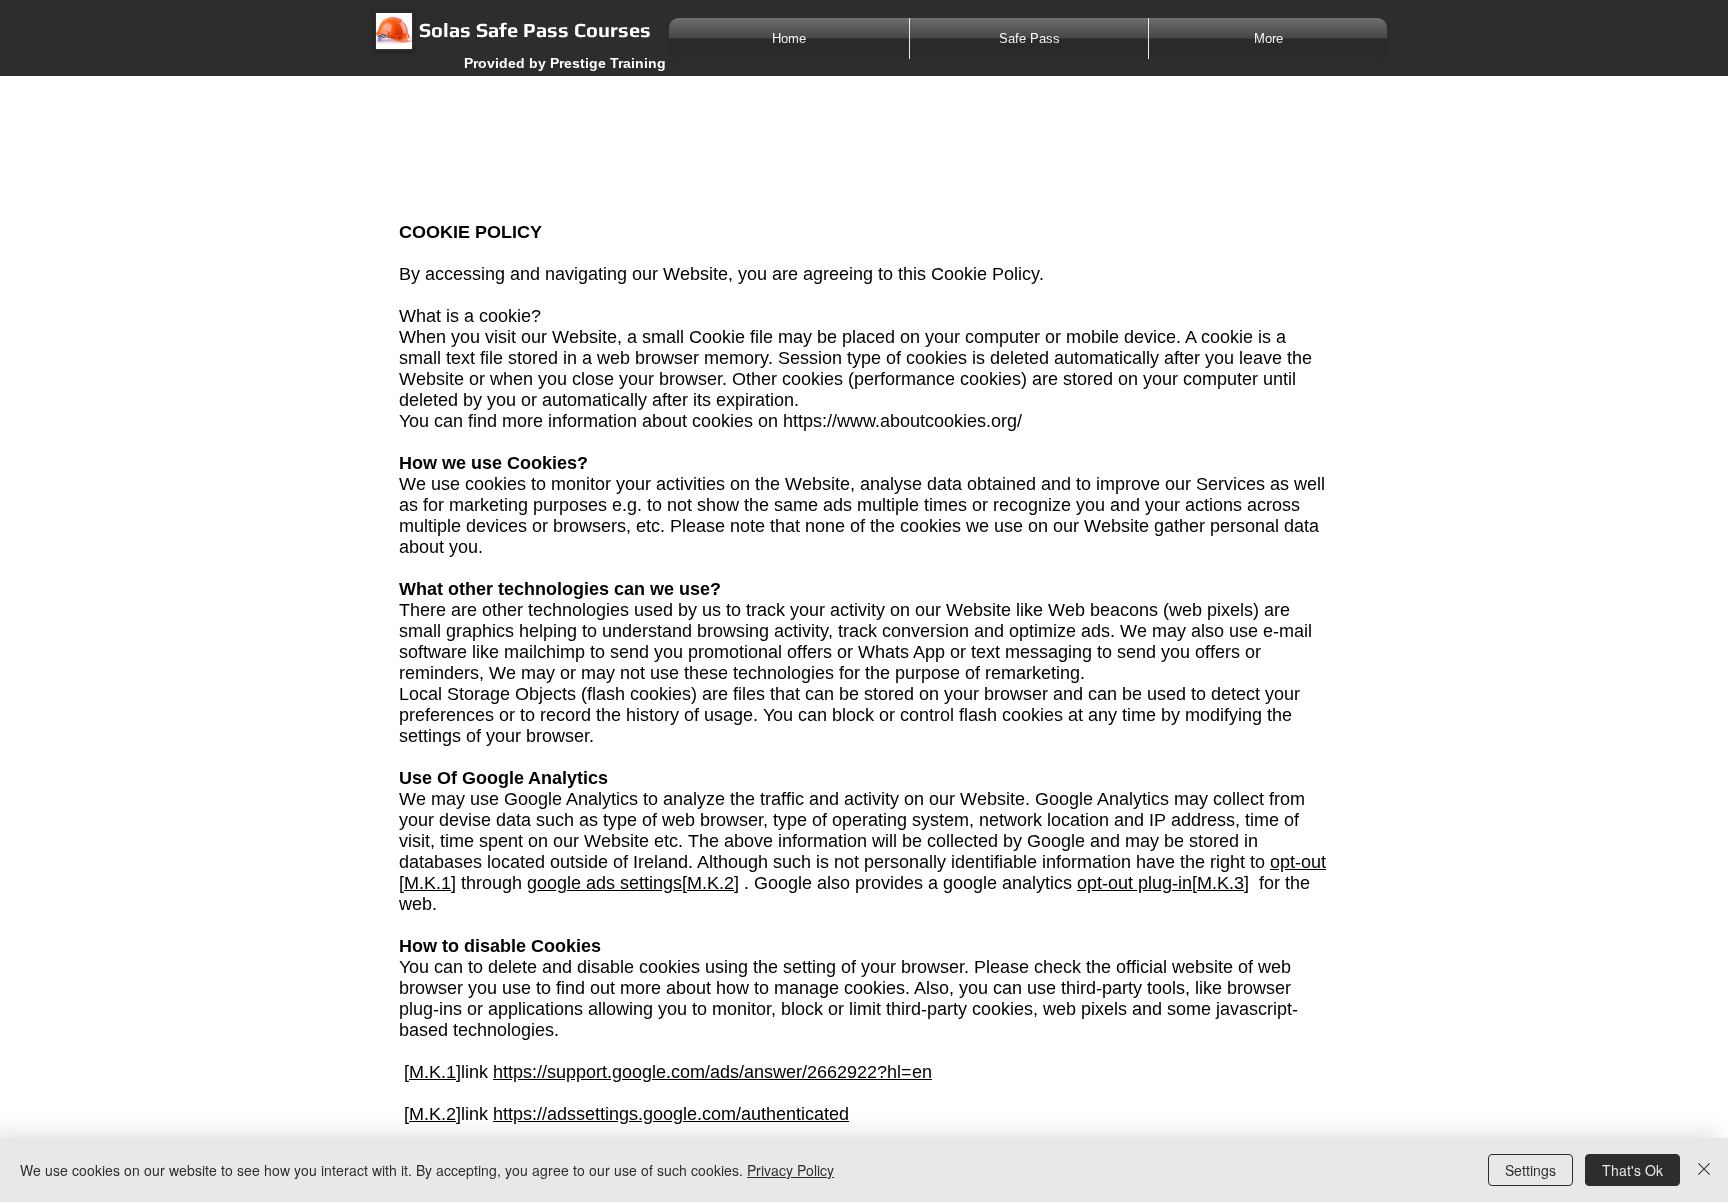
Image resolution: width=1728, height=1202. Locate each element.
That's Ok (1632, 1170)
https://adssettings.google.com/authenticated (671, 1114)
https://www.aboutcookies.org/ (902, 421)
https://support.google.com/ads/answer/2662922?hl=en (712, 1072)
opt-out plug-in (1134, 883)
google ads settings (604, 883)
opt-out (1298, 862)
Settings (1530, 1170)
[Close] (1704, 1170)
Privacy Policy (790, 1170)
